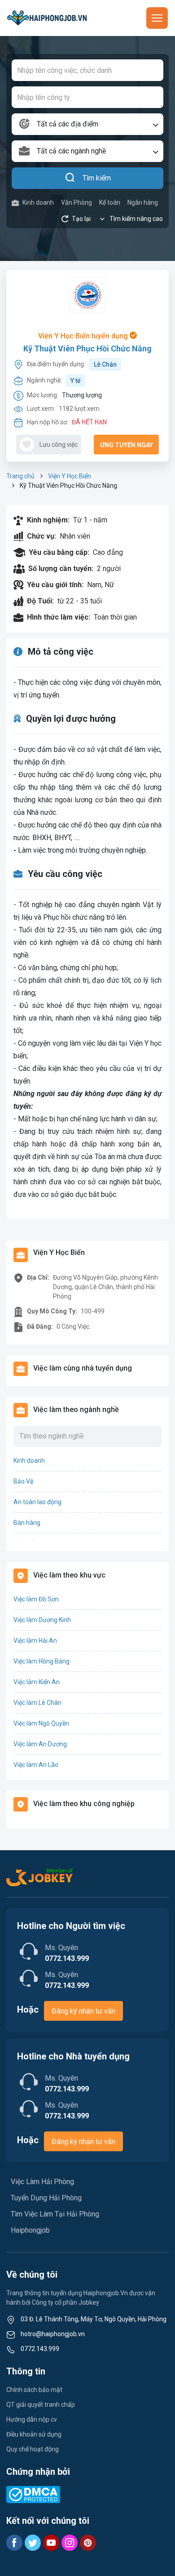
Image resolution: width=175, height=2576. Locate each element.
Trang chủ (20, 476)
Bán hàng (27, 1523)
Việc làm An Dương (40, 1744)
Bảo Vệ (23, 1481)
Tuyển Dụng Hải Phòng (46, 2198)
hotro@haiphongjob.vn (53, 2334)
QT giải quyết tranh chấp (41, 2405)
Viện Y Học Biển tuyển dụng (84, 336)
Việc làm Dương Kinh (42, 1620)
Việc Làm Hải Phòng (42, 2182)
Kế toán (110, 202)
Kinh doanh (38, 202)
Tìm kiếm (97, 178)
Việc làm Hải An (35, 1641)
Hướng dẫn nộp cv (32, 2419)
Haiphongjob (30, 2230)
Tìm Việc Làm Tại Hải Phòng (55, 2214)
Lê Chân (105, 364)
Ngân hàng (143, 202)
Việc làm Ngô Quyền (41, 1723)
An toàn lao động (37, 1502)
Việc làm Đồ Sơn (36, 1599)
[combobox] (87, 124)
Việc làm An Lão (36, 1765)
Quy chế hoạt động (33, 2449)
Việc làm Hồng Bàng (42, 1661)
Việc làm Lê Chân (37, 1703)
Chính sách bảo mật (34, 2390)
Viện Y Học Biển (70, 476)
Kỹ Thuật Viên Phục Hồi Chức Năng (87, 348)
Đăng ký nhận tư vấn (83, 2011)
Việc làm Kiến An (37, 1682)
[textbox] (87, 124)
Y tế (76, 381)
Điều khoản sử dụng (34, 2434)
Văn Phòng (77, 202)
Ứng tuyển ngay (127, 445)
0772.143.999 (40, 2349)
